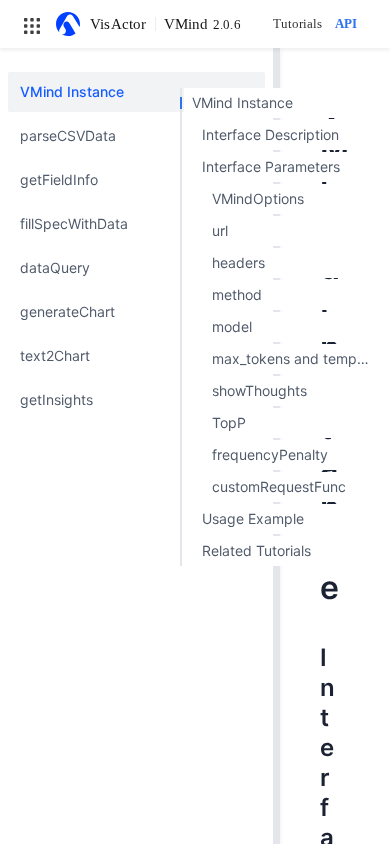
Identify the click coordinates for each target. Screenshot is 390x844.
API (346, 23)
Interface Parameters (271, 166)
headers (238, 262)
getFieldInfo (59, 179)
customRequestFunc (279, 486)
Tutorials (297, 23)
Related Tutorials (256, 550)
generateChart (67, 311)
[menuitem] (136, 92)
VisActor (118, 24)
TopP (229, 422)
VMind (202, 24)
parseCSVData (68, 135)
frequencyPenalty (270, 454)
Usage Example (253, 518)
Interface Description (270, 134)
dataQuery (55, 267)
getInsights (56, 399)
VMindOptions (258, 198)
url (220, 230)
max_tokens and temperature (296, 358)
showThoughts (259, 390)
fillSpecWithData (74, 223)
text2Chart (55, 355)
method (237, 294)
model (232, 326)
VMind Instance (72, 91)
